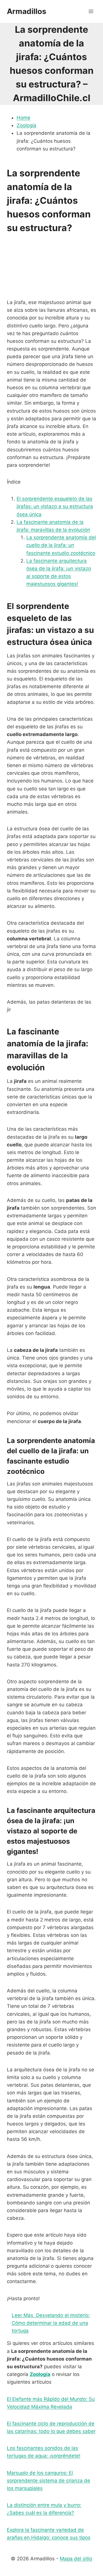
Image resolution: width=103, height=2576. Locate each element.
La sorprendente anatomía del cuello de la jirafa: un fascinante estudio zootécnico (61, 545)
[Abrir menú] (91, 11)
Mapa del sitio (76, 2559)
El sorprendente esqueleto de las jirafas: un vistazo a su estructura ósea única (55, 506)
